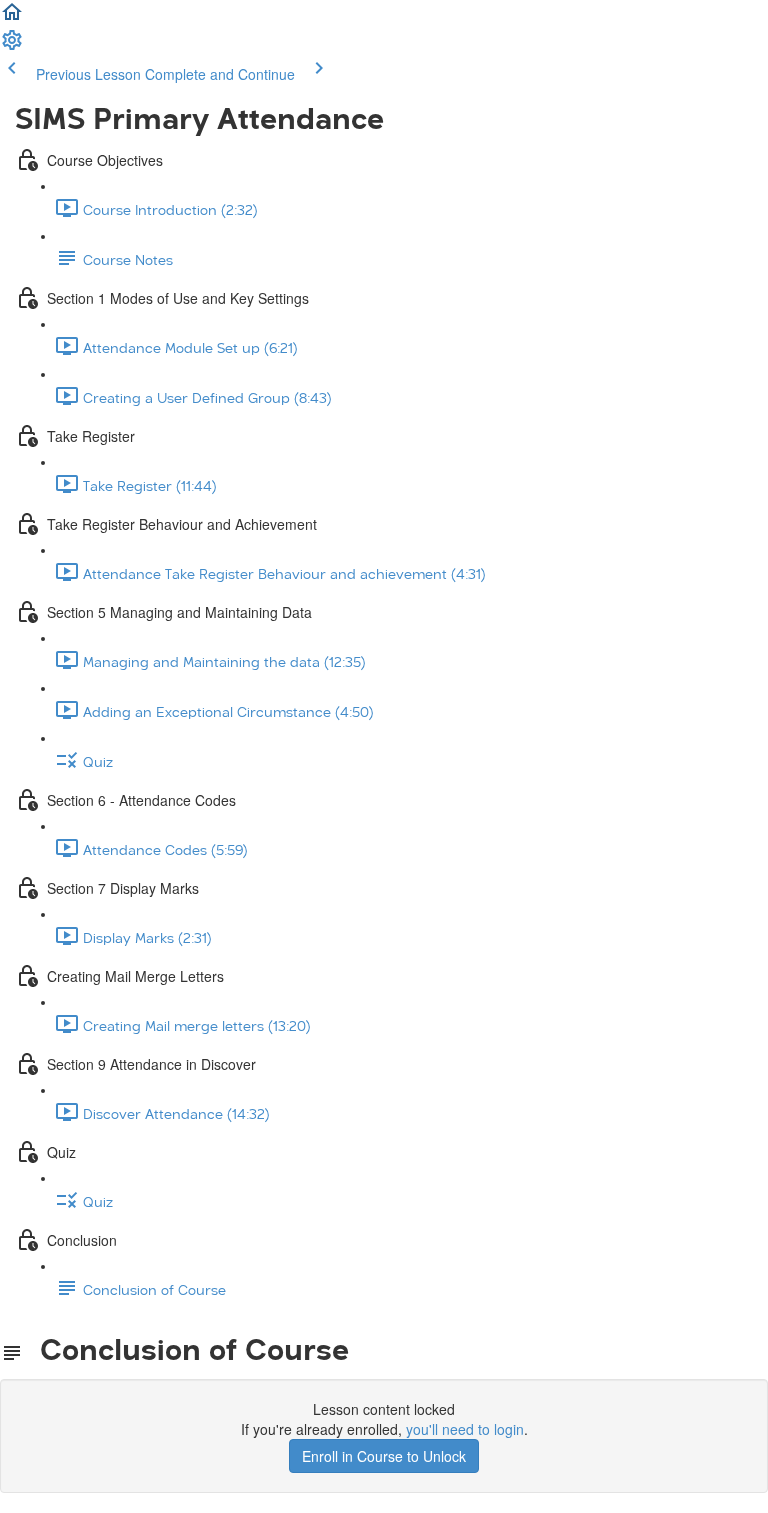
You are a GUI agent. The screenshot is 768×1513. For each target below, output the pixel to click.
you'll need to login (465, 1429)
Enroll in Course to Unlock (384, 1456)
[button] (12, 18)
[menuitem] (12, 46)
